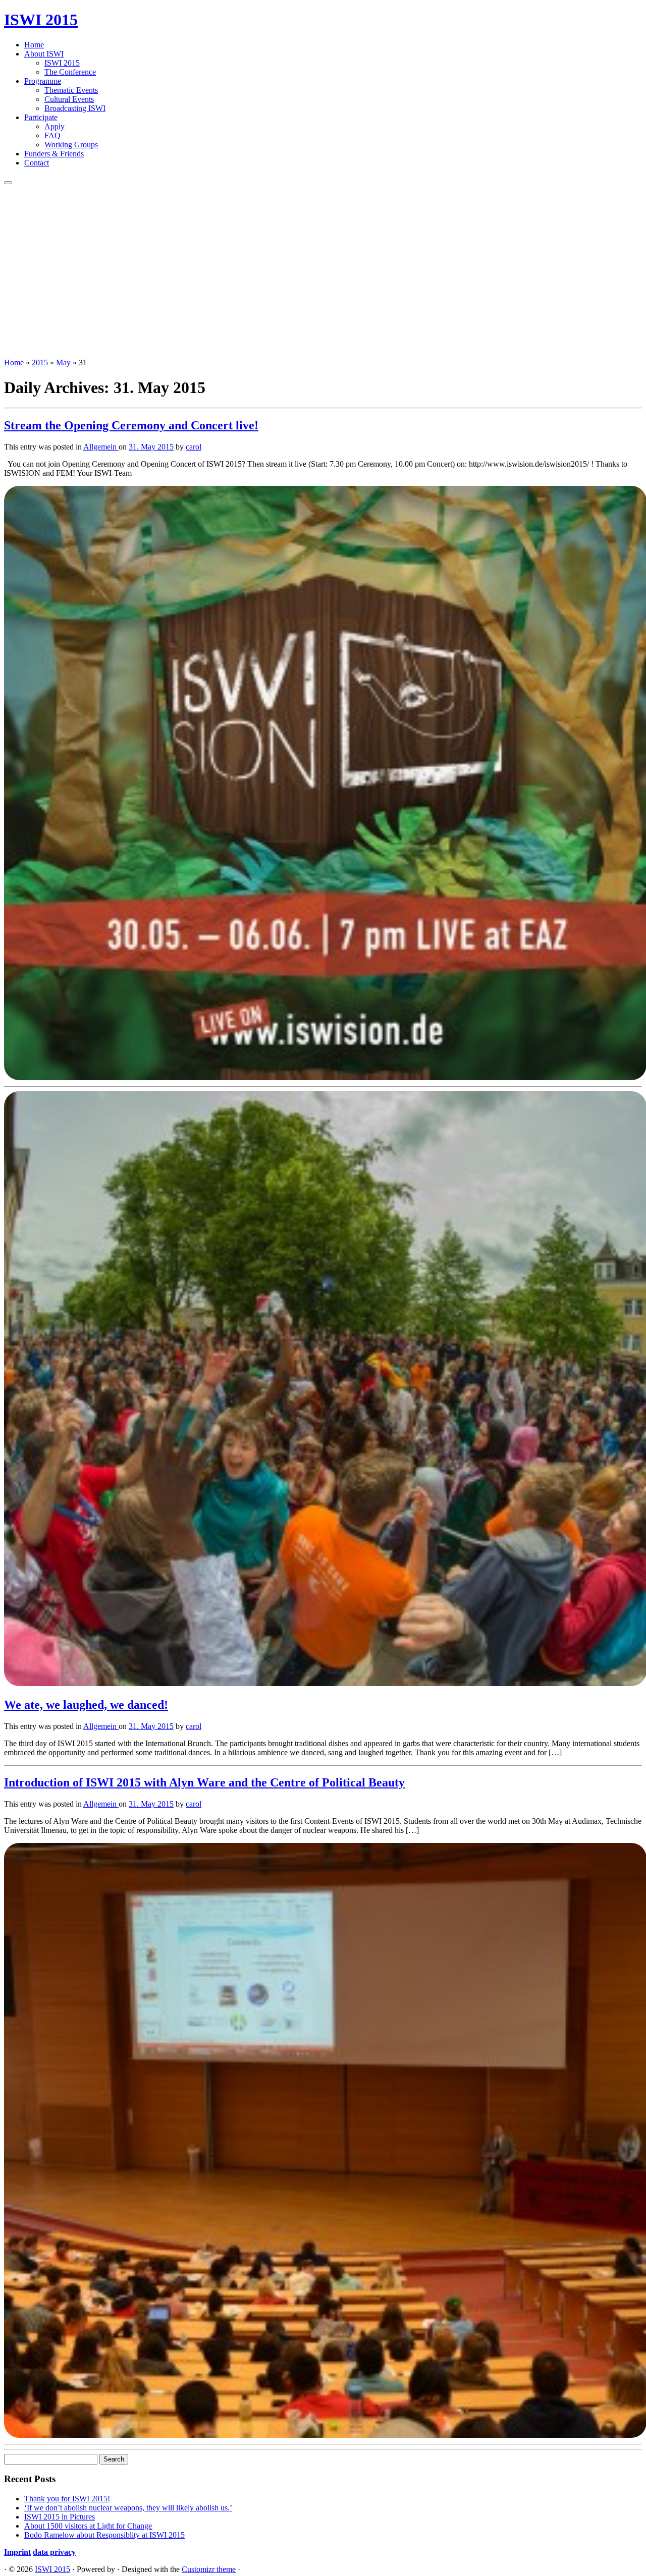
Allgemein (101, 447)
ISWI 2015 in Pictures (60, 2517)
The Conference (70, 72)
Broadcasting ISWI (75, 108)
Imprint (17, 2552)
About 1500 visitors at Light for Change (88, 2526)
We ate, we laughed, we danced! (86, 1705)
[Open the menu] (8, 183)
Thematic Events (71, 90)
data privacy (54, 2552)
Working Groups (71, 145)
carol (194, 447)
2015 (40, 362)
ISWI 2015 (41, 20)
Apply (55, 126)
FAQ (52, 135)
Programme (43, 81)
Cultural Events (69, 99)
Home (34, 45)
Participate (41, 117)
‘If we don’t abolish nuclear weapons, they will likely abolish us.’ (128, 2508)
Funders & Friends (54, 154)
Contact (37, 163)
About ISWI (44, 54)
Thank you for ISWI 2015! (67, 2499)
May (63, 362)
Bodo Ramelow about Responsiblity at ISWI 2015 (104, 2535)
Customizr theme (209, 2569)
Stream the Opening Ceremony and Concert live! (131, 425)
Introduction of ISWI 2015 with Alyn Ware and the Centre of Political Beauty (204, 1782)
